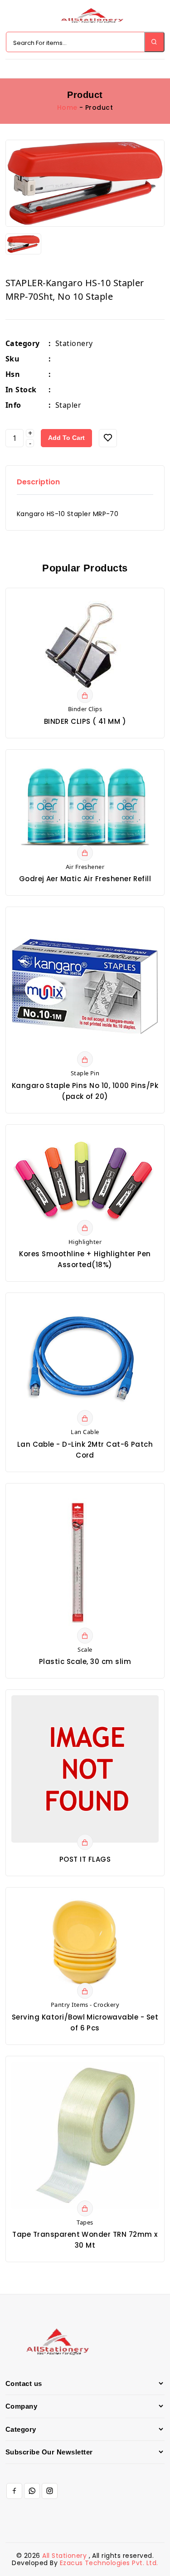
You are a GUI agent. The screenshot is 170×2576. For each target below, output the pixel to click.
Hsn (28, 374)
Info (28, 405)
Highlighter (85, 1242)
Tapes (85, 2222)
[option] (85, 183)
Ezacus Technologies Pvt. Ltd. (109, 2563)
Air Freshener (85, 867)
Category (28, 343)
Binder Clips (85, 709)
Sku (28, 359)
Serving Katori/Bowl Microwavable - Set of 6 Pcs (85, 2022)
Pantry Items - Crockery (85, 2005)
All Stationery (65, 2556)
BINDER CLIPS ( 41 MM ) (85, 721)
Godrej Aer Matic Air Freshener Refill (85, 879)
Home (67, 107)
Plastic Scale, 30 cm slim (85, 1661)
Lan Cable (85, 1432)
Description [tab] (38, 482)
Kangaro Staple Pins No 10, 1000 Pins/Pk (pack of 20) (85, 1091)
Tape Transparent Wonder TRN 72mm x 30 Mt (85, 2240)
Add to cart (66, 438)
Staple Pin (85, 1073)
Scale (85, 1649)
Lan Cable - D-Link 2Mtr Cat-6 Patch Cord (85, 1450)
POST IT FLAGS (85, 1859)
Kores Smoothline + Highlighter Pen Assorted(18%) (85, 1259)
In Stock (28, 390)
